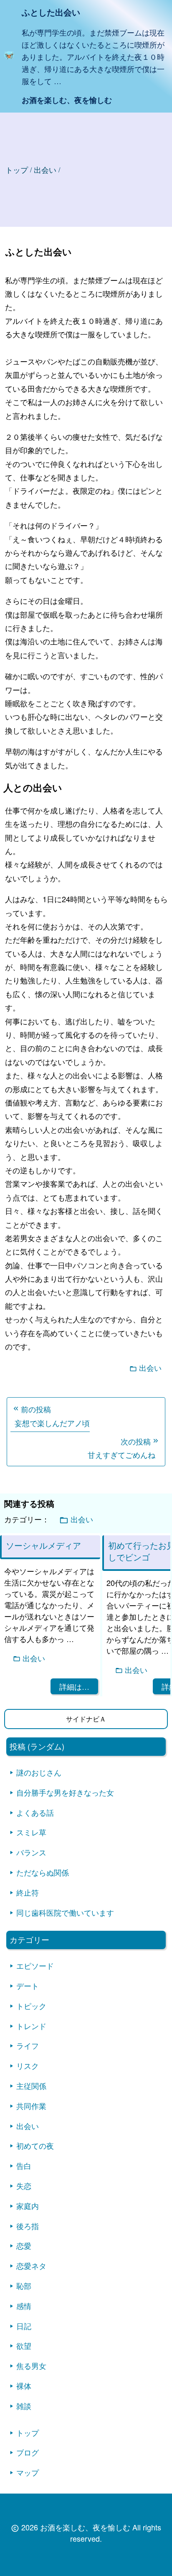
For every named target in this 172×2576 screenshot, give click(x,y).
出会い (150, 1368)
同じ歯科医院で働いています (65, 1912)
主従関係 (31, 2086)
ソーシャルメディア (43, 1545)
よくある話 (35, 1812)
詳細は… (74, 1686)
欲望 (24, 2345)
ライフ (28, 2045)
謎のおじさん (39, 1772)
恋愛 (24, 2245)
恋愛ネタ (31, 2266)
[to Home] (9, 57)
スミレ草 (31, 1832)
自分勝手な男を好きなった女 (65, 1792)
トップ (17, 169)
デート (28, 1986)
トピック (31, 2006)
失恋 (24, 2186)
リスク (28, 2065)
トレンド (31, 2026)
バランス (31, 1852)
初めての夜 (35, 2145)
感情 (24, 2306)
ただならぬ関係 (43, 1872)
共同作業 (31, 2106)
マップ (28, 2472)
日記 (24, 2326)
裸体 (24, 2386)
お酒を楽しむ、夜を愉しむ (67, 100)
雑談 (24, 2406)
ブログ (28, 2452)
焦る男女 (31, 2366)
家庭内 (28, 2206)
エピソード (35, 1965)
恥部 (24, 2286)
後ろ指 (28, 2226)
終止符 (28, 1892)
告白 (24, 2165)
